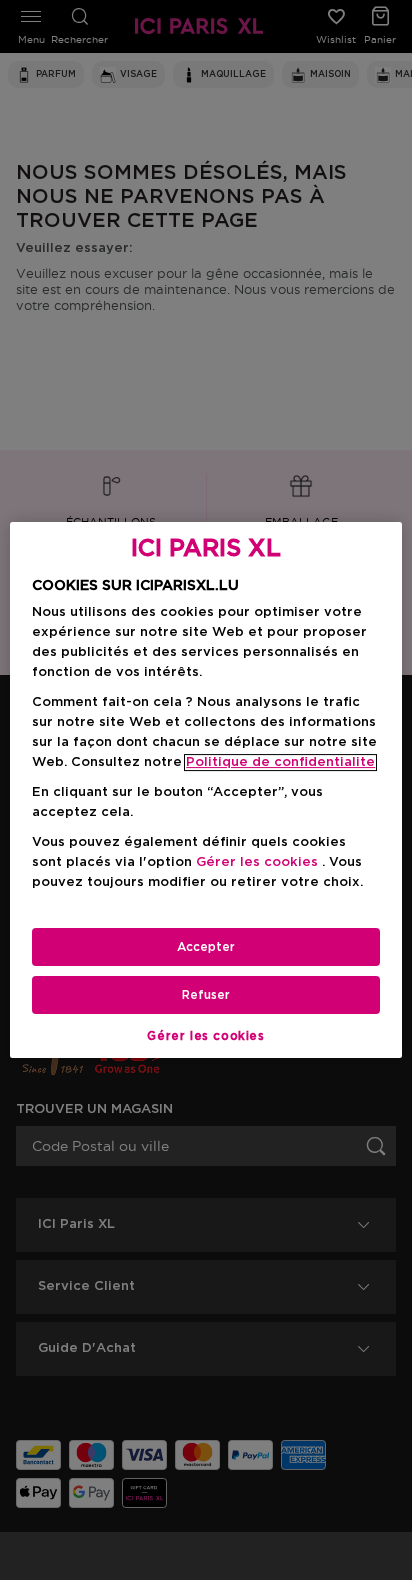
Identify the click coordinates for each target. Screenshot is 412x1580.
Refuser (206, 995)
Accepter (206, 947)
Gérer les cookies (205, 1036)
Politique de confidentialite (280, 762)
